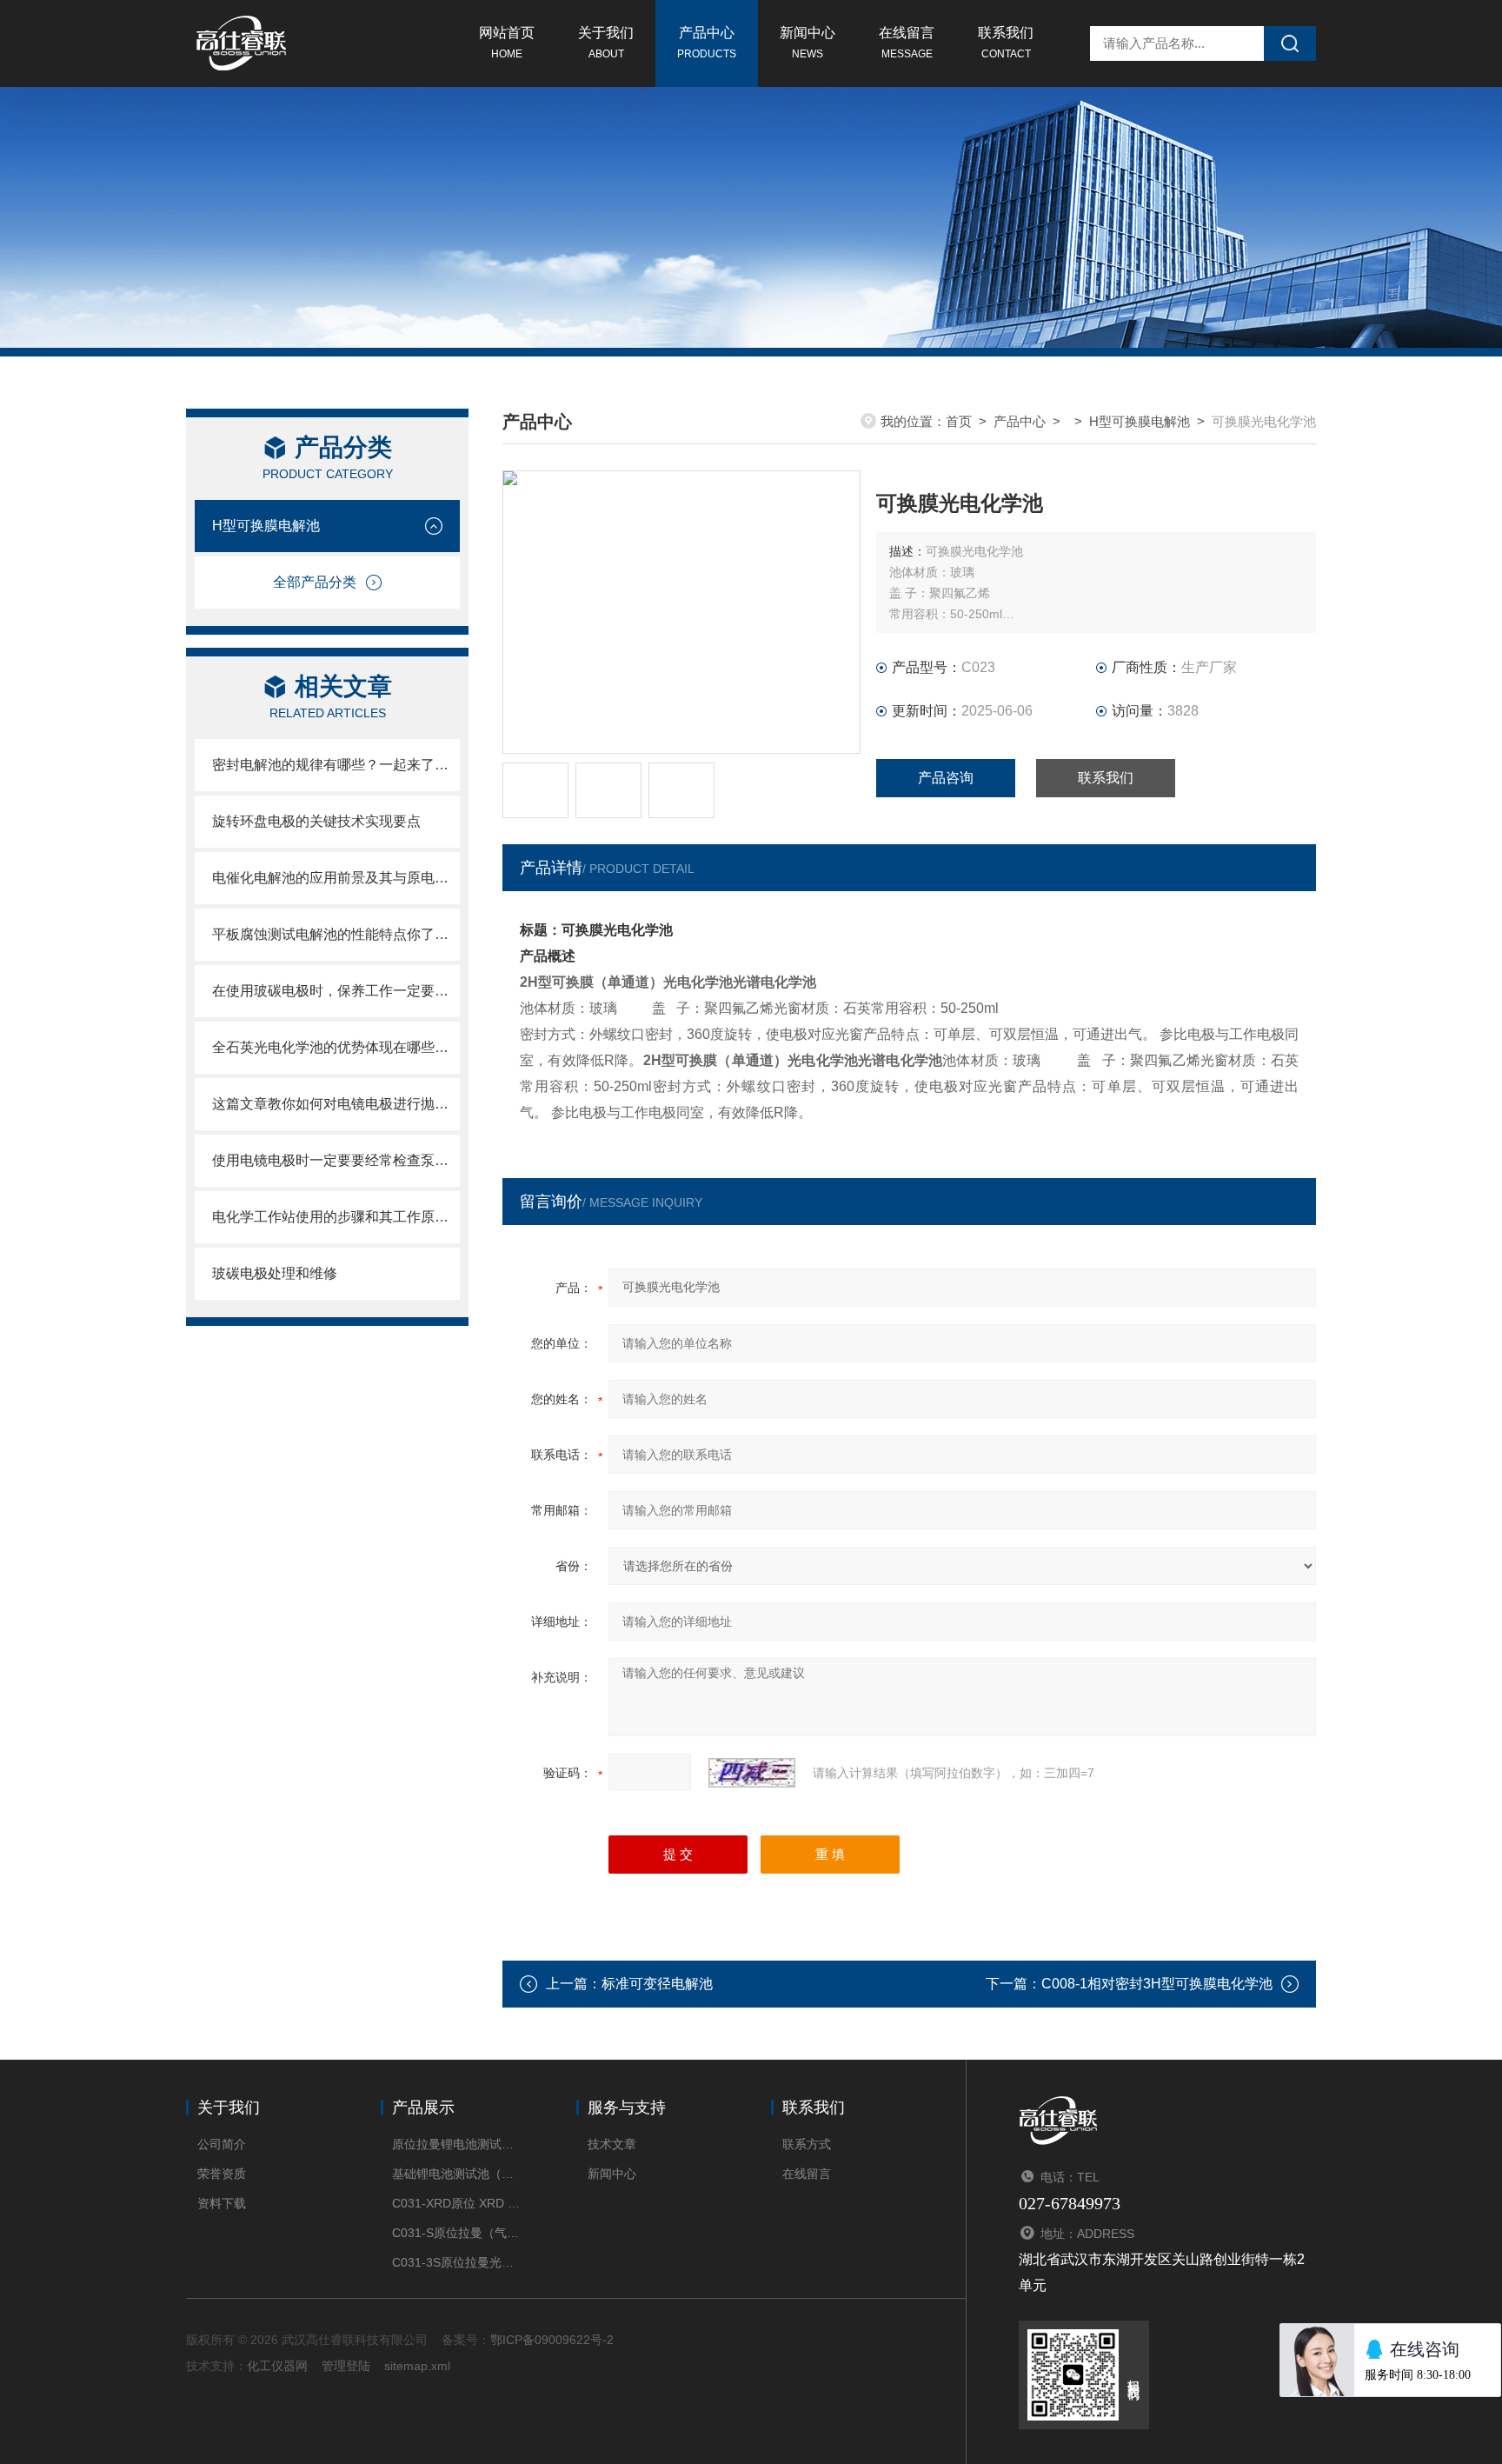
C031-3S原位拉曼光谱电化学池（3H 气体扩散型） (458, 2262)
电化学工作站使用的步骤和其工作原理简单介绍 (336, 1217)
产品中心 (707, 43)
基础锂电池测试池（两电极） (458, 2174)
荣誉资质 (222, 2174)
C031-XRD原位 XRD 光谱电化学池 (458, 2203)
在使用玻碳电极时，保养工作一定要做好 (336, 991)
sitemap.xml (417, 2366)
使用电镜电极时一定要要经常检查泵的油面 (336, 1160)
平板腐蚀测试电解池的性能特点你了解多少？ (336, 934)
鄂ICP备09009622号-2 (552, 2340)
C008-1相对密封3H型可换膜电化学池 (1157, 1984)
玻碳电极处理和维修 (275, 1273)
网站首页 (507, 43)
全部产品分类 (315, 582)
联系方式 (807, 2144)
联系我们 (1006, 43)
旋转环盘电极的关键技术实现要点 (316, 821)
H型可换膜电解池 (266, 526)
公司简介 (222, 2144)
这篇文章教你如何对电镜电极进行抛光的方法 (336, 1104)
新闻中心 (807, 43)
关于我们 (606, 43)
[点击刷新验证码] (752, 1773)
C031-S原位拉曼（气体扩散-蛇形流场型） (458, 2233)
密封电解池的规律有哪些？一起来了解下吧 (336, 765)
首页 (959, 421)
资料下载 (222, 2203)
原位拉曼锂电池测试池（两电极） (458, 2144)
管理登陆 (346, 2366)
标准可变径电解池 (657, 1984)
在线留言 (907, 43)
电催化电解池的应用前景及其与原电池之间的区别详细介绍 (336, 878)
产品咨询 (946, 778)
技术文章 (612, 2144)
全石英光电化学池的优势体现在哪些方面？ (336, 1047)
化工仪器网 (277, 2366)
